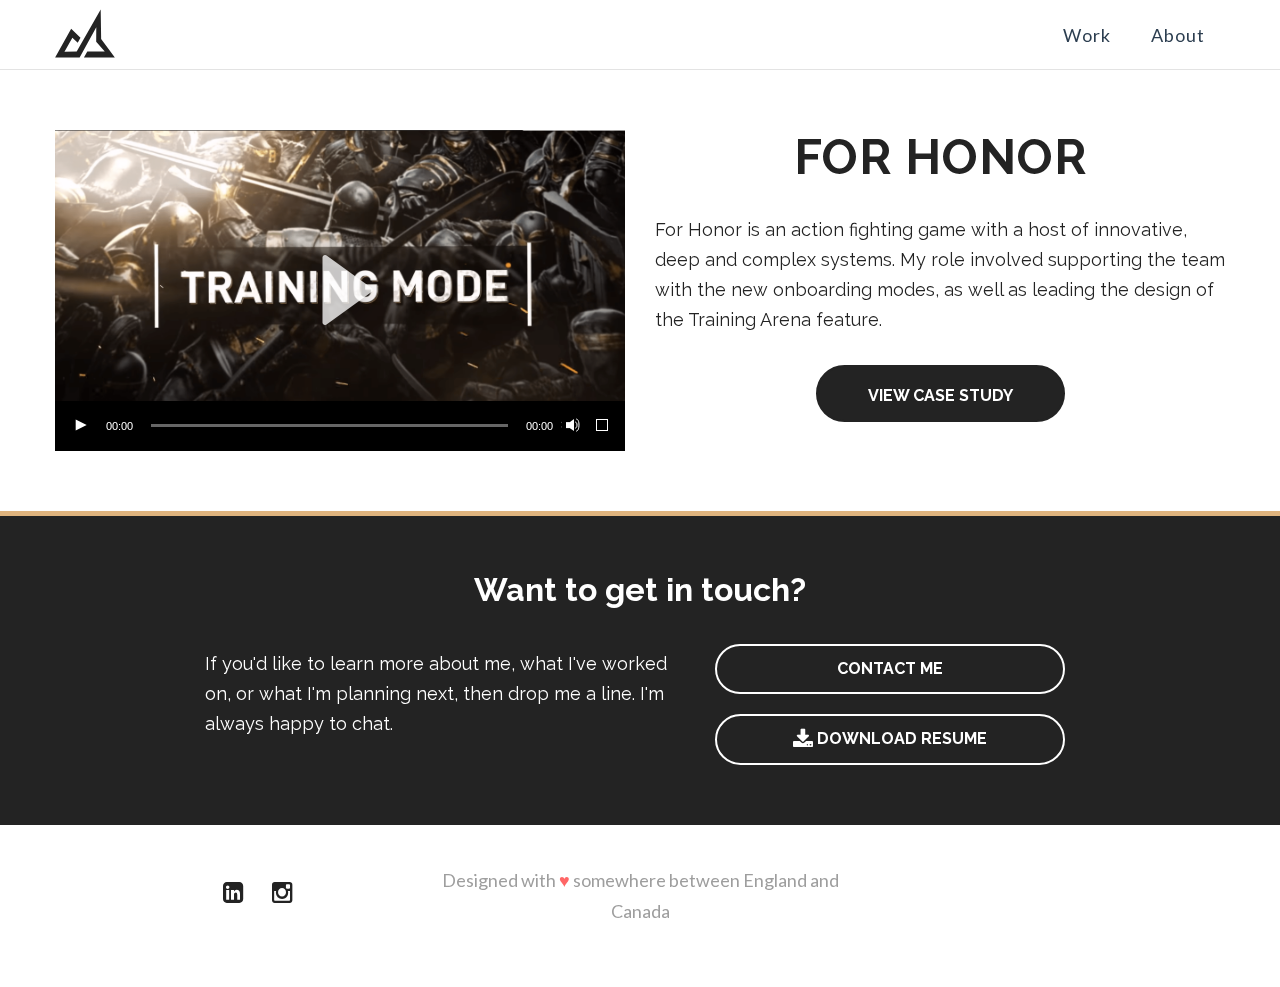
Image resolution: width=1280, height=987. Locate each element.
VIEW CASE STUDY (940, 395)
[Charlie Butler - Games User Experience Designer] (85, 34)
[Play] (80, 426)
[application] (340, 290)
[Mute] (571, 426)
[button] (340, 290)
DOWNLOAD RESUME (900, 738)
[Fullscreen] (603, 426)
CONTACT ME (890, 668)
